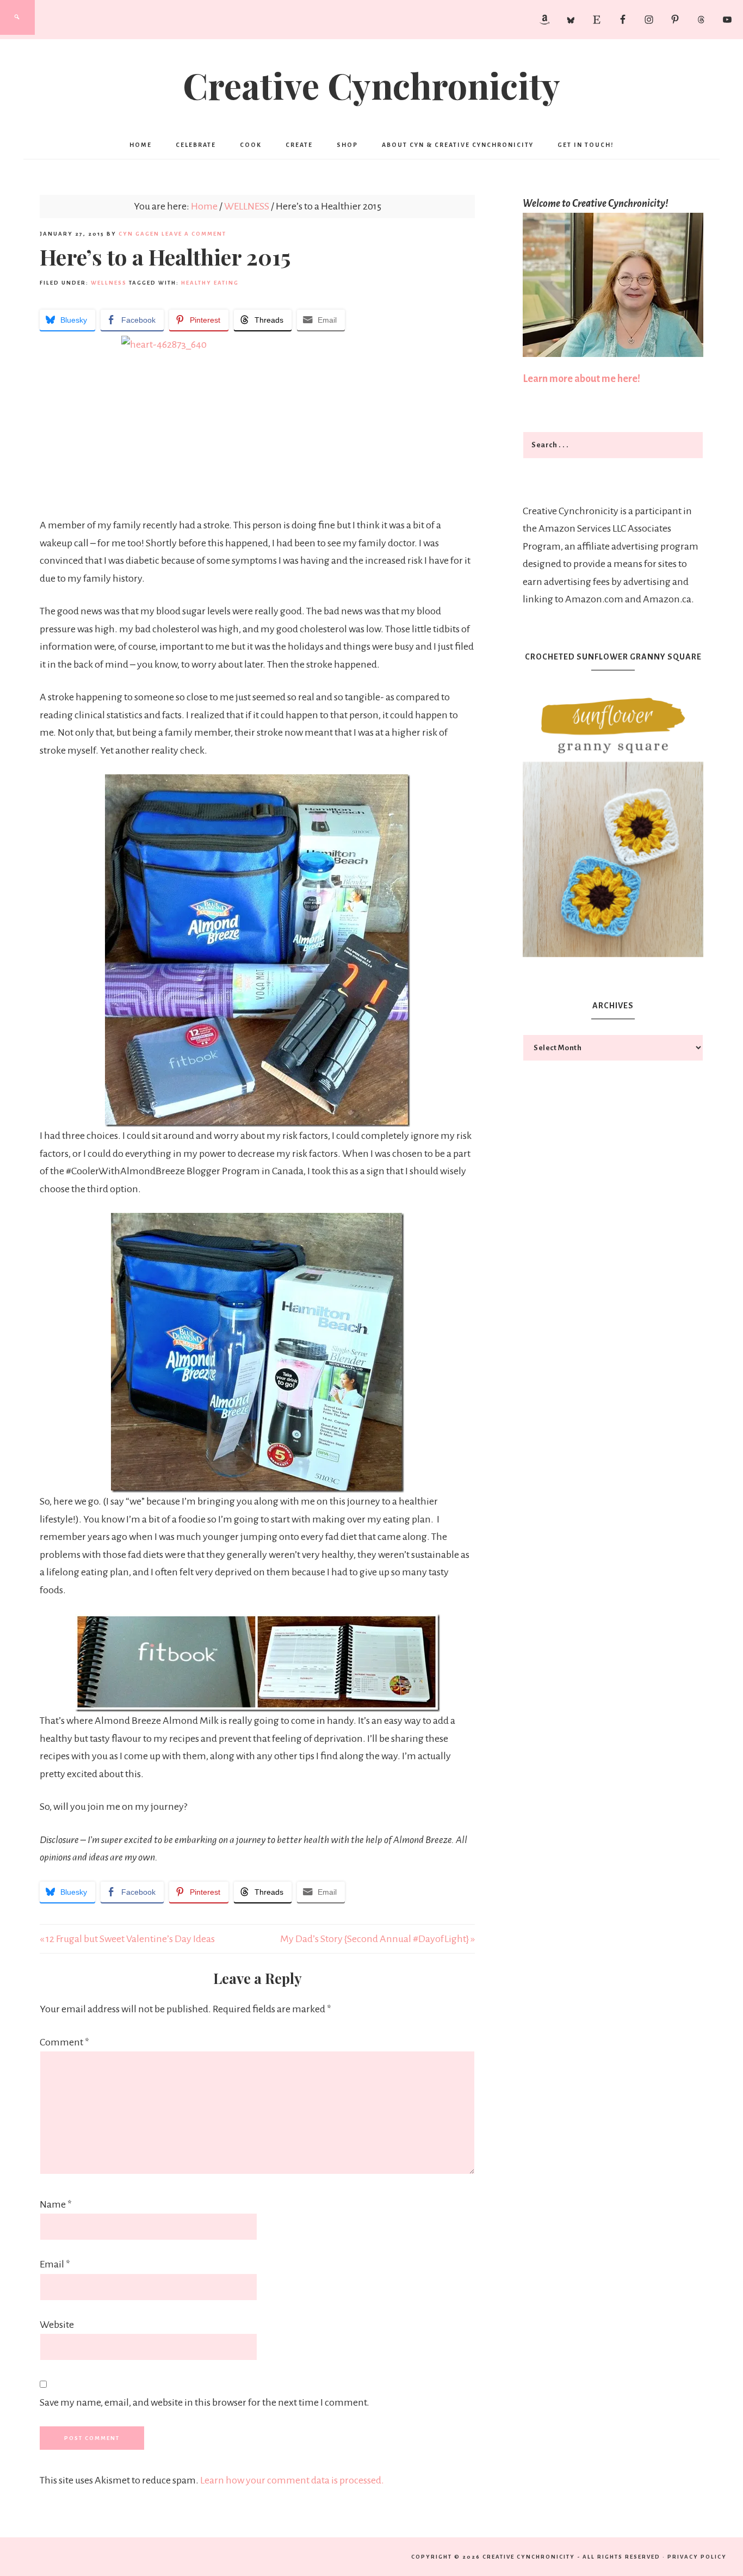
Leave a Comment (194, 234)
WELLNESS (109, 283)
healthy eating (210, 283)
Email (55, 2264)
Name (56, 2204)
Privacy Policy (697, 2557)
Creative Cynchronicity (371, 85)
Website (57, 2325)
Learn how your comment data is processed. (292, 2480)
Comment (64, 2042)
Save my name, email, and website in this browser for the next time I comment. (205, 2402)
